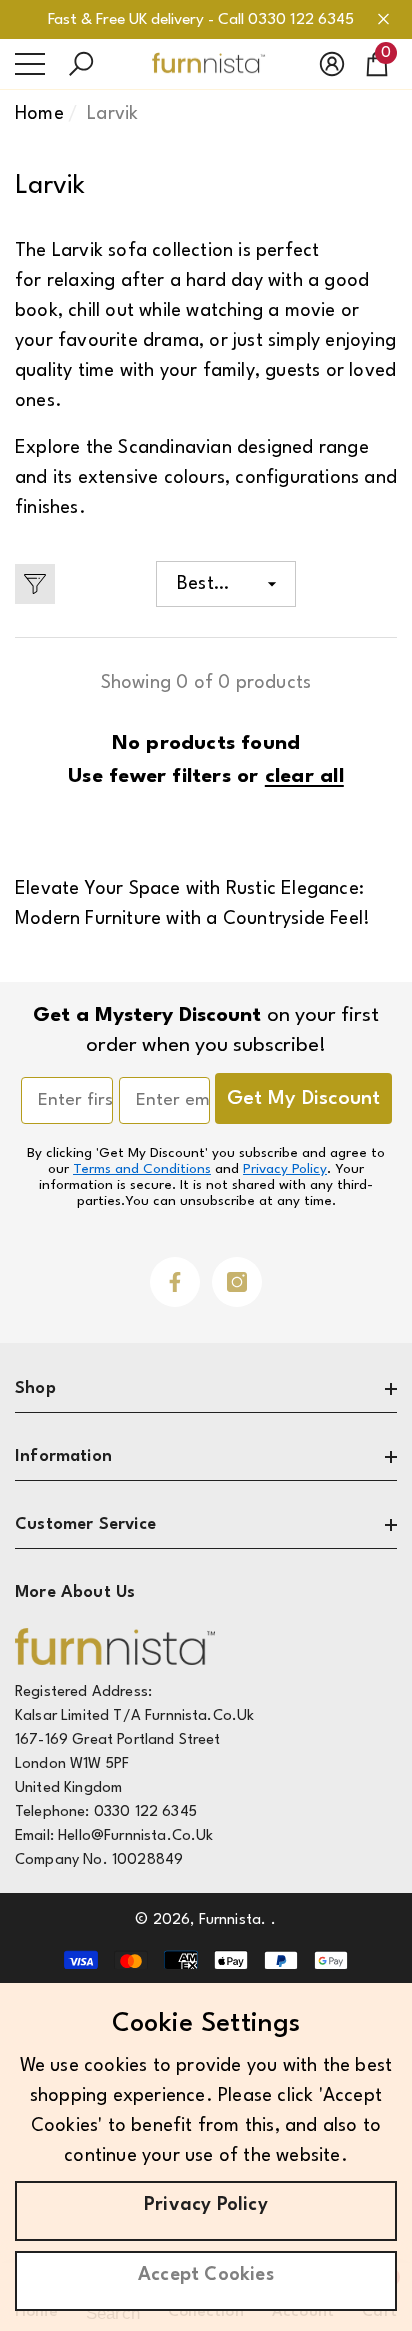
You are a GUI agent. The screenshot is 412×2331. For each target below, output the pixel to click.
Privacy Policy (285, 1169)
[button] (81, 64)
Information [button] (63, 1456)
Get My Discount (303, 1099)
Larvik (112, 114)
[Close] (383, 19)
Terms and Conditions (142, 1169)
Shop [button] (35, 1388)
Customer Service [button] (85, 1524)
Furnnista (230, 1920)
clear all (304, 777)
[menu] (30, 64)
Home (39, 114)
